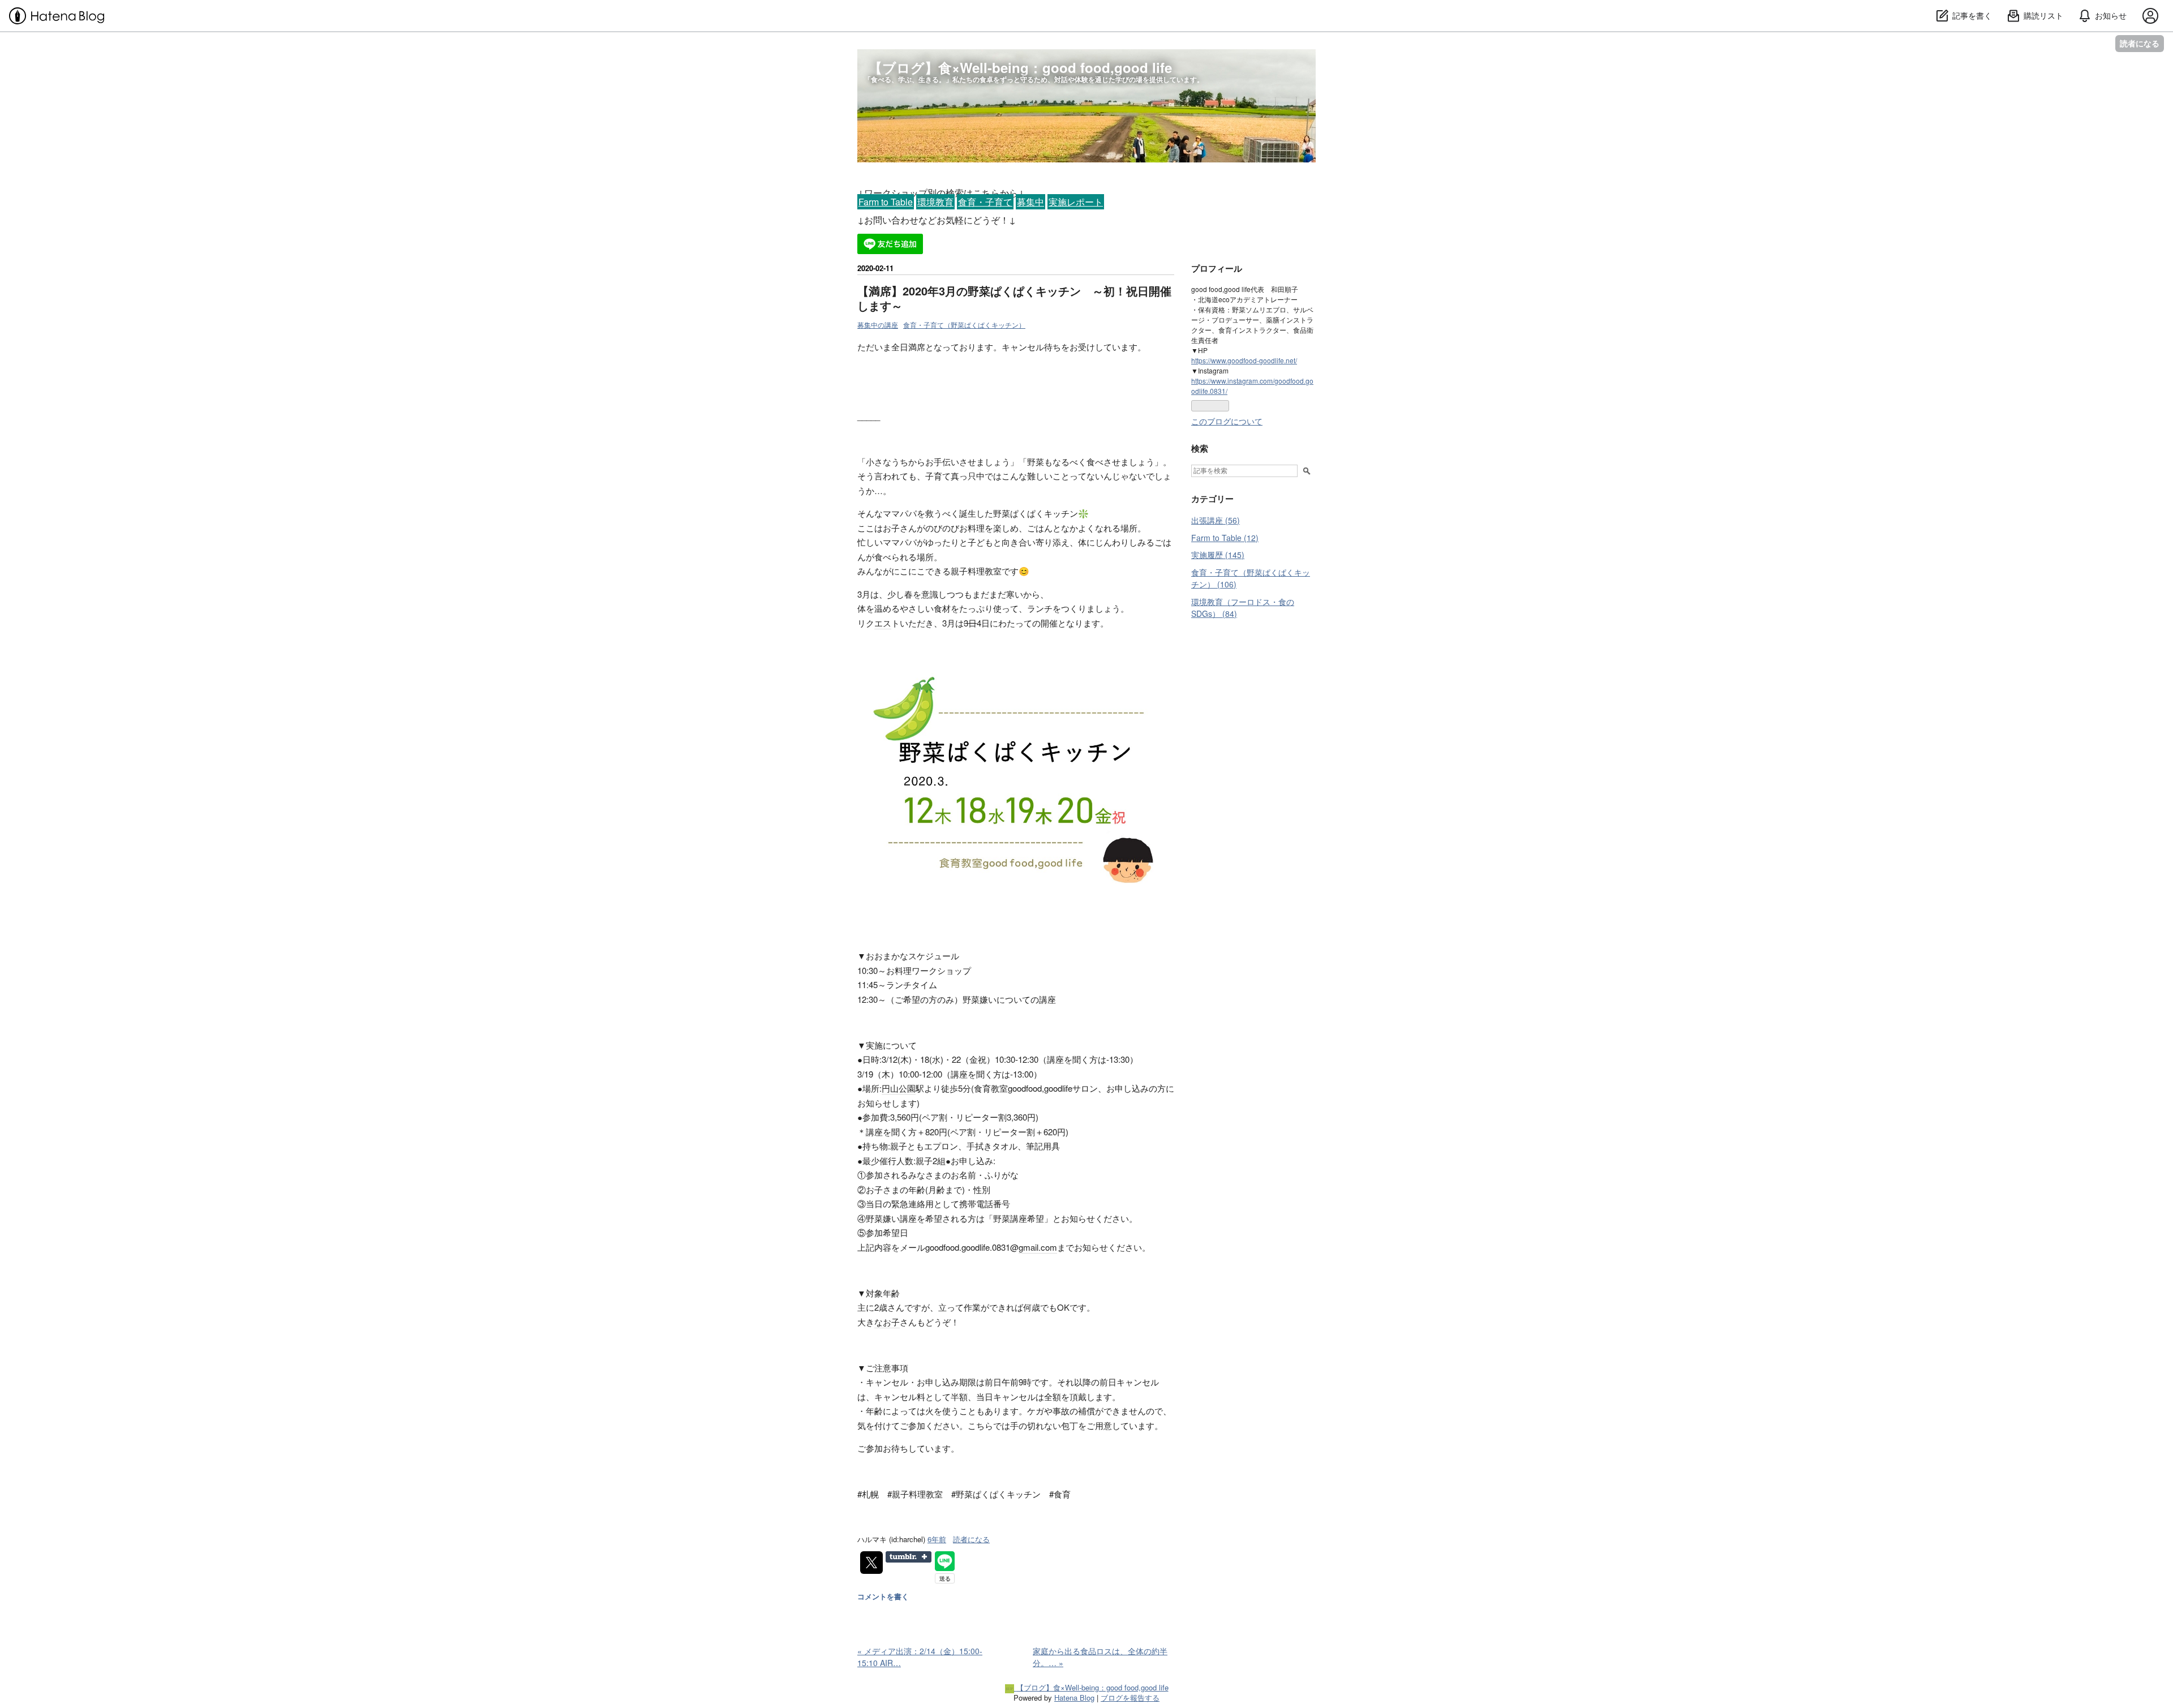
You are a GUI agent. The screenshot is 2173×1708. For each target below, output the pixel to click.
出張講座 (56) (1216, 520)
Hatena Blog (1074, 1698)
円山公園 (899, 1088)
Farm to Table (886, 202)
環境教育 (935, 202)
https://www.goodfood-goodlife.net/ (1244, 360)
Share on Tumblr (909, 1557)
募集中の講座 (878, 325)
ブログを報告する (1130, 1698)
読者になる (2140, 43)
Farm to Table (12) (1225, 538)
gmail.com (1038, 1247)
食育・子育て (985, 202)
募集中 (1030, 202)
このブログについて (1227, 421)
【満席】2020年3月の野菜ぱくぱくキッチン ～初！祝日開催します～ (1014, 298)
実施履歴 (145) (1218, 555)
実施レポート (1076, 202)
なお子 (887, 1322)
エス (883, 623)
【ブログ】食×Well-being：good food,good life (1020, 67)
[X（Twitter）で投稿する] (871, 1563)
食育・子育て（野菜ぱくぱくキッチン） (964, 325)
